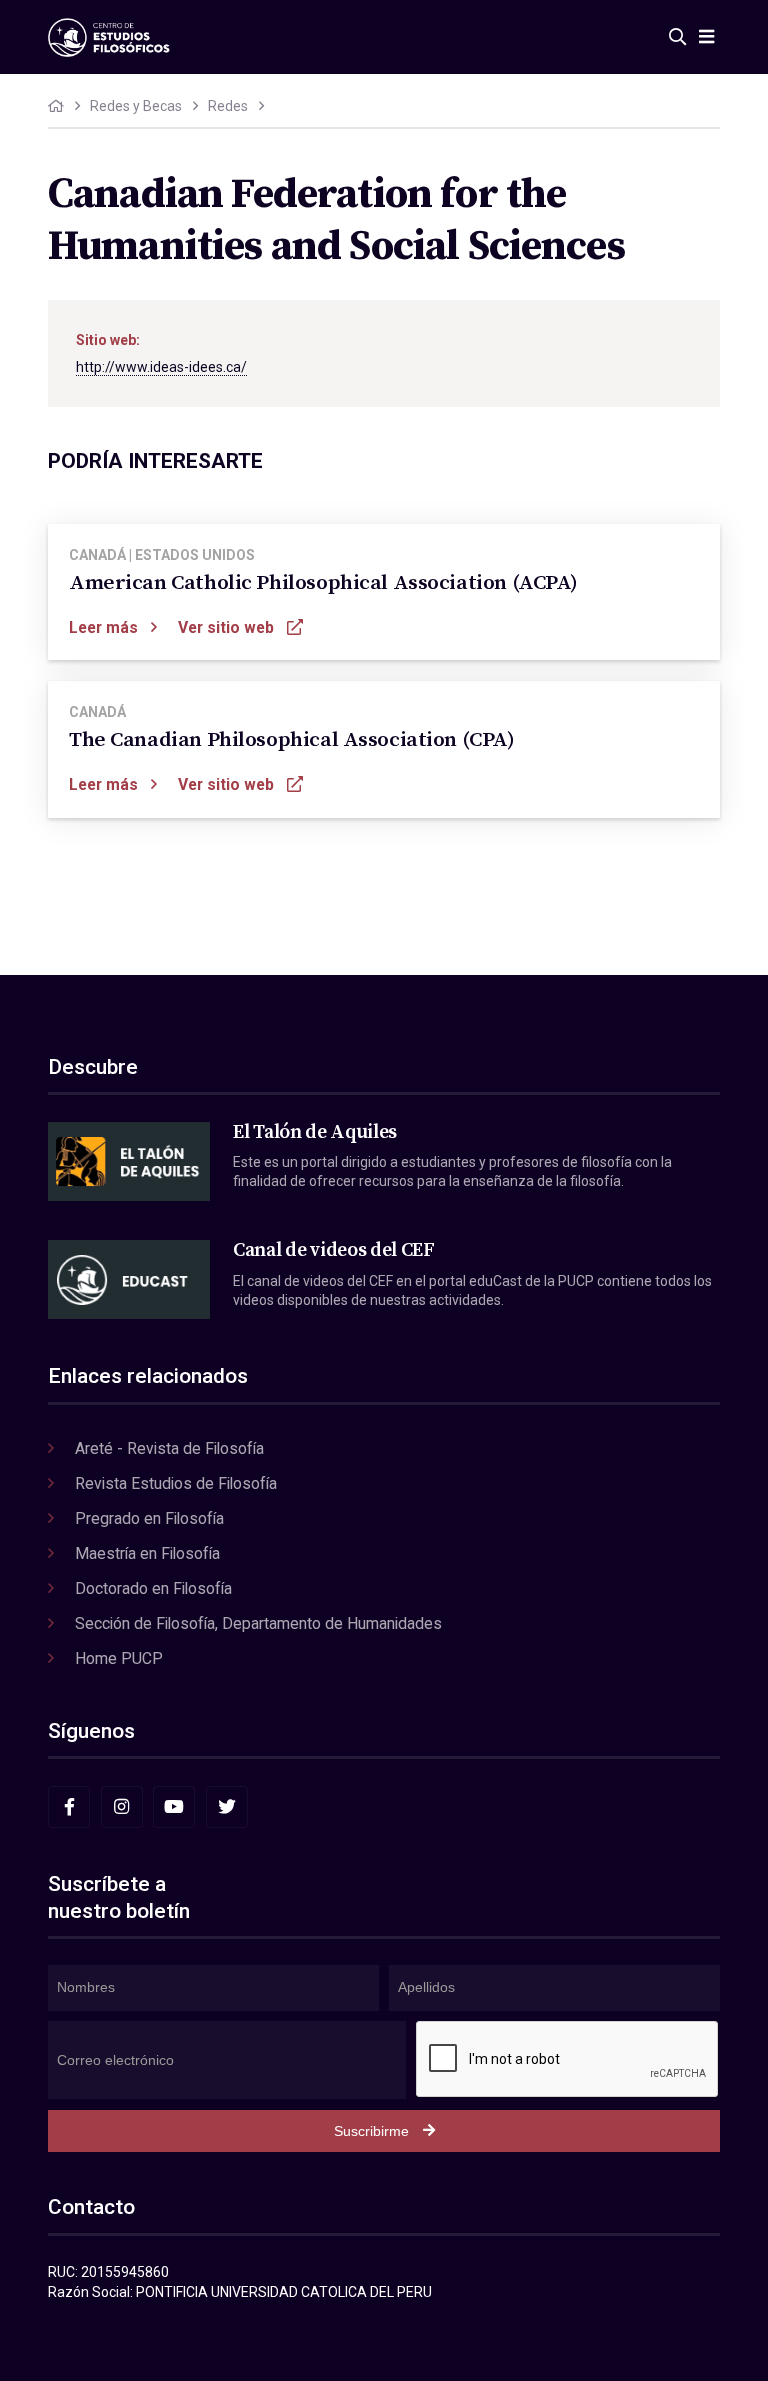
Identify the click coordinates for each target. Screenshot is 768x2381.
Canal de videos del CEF (333, 1250)
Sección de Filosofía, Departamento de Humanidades (258, 1623)
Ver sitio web (226, 627)
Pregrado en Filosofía (149, 1518)
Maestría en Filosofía (147, 1553)
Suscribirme (371, 2131)
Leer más (103, 627)
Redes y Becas (136, 106)
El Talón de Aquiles (315, 1132)
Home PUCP (119, 1658)
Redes (228, 106)
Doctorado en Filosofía (153, 1588)
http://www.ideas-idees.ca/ (161, 367)
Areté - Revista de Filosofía (169, 1448)
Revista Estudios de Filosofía (176, 1483)
